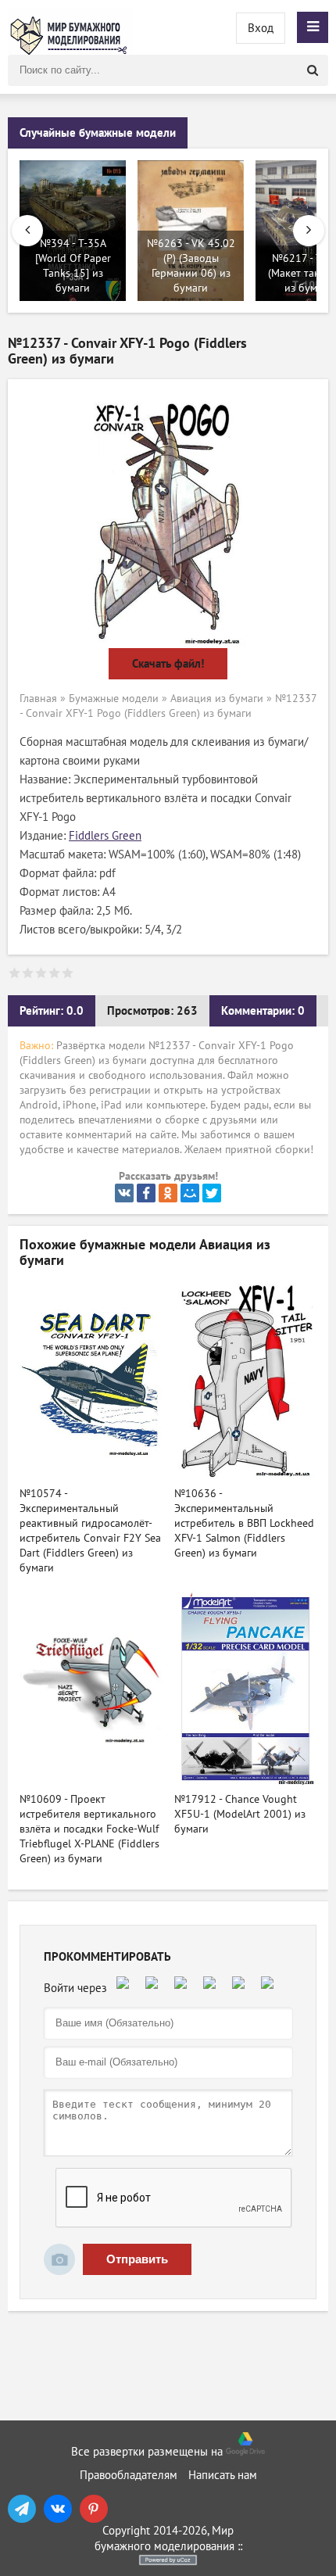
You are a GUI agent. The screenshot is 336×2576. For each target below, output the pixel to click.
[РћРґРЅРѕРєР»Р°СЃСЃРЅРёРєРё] (168, 1193)
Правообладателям (129, 2475)
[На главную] (70, 27)
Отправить (137, 2259)
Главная (38, 699)
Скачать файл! (168, 664)
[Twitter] (212, 1193)
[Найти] (313, 70)
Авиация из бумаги (217, 699)
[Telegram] (22, 2509)
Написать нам (223, 2475)
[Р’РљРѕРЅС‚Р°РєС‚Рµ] (124, 1193)
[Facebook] (146, 1193)
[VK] (58, 2509)
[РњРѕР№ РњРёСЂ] (190, 1193)
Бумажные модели (114, 699)
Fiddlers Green (105, 836)
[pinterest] (94, 2509)
